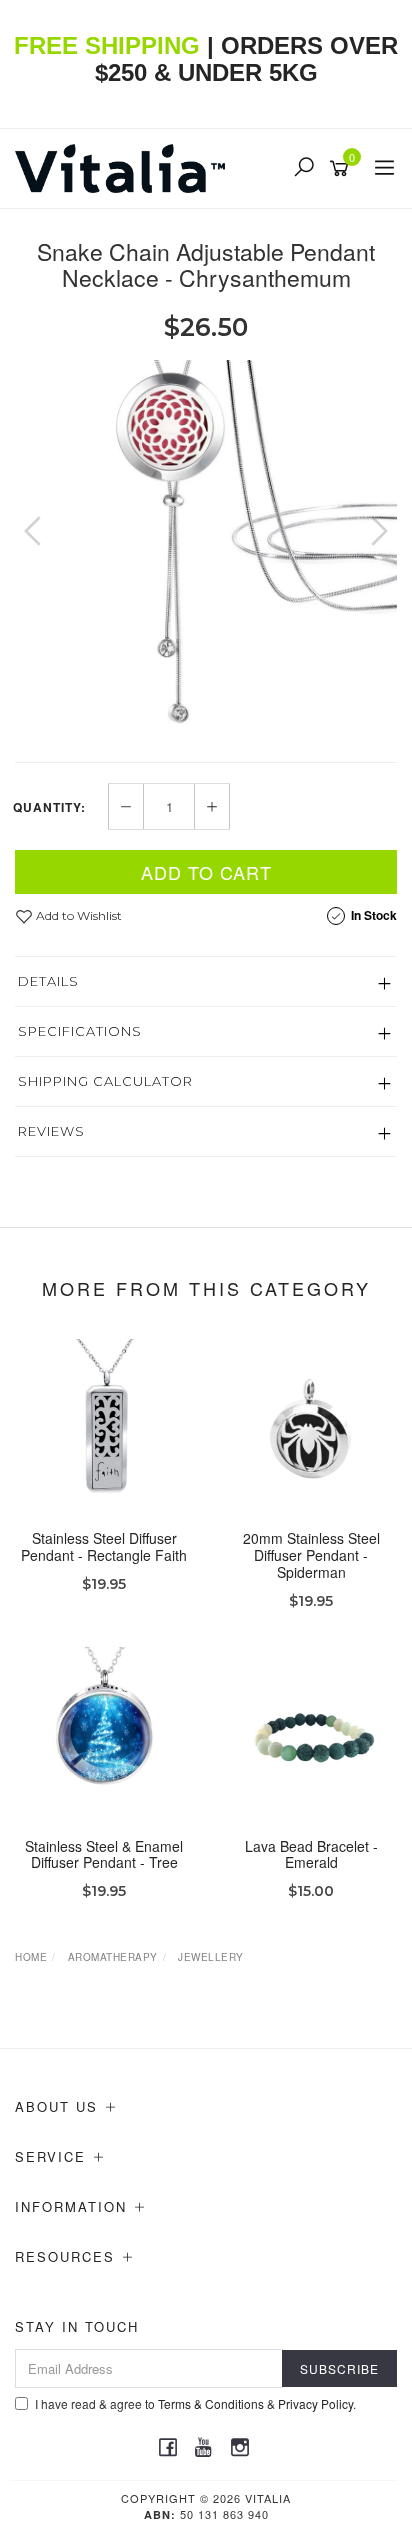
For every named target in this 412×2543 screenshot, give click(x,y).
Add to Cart (206, 872)
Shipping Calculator (105, 1081)
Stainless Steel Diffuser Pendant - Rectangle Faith (104, 1546)
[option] (206, 551)
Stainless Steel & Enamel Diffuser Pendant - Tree (104, 1854)
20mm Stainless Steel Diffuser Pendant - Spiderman (311, 1555)
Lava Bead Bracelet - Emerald (311, 1854)
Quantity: (49, 807)
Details (48, 981)
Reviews (51, 1131)
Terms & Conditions (211, 2403)
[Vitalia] (125, 166)
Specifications (80, 1031)
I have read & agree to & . (195, 2403)
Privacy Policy (315, 2403)
